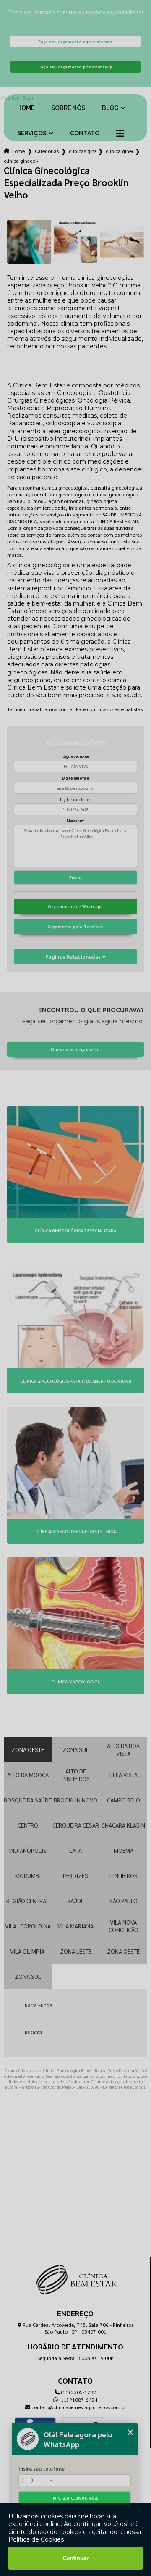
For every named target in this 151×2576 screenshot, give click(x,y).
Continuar (76, 2558)
